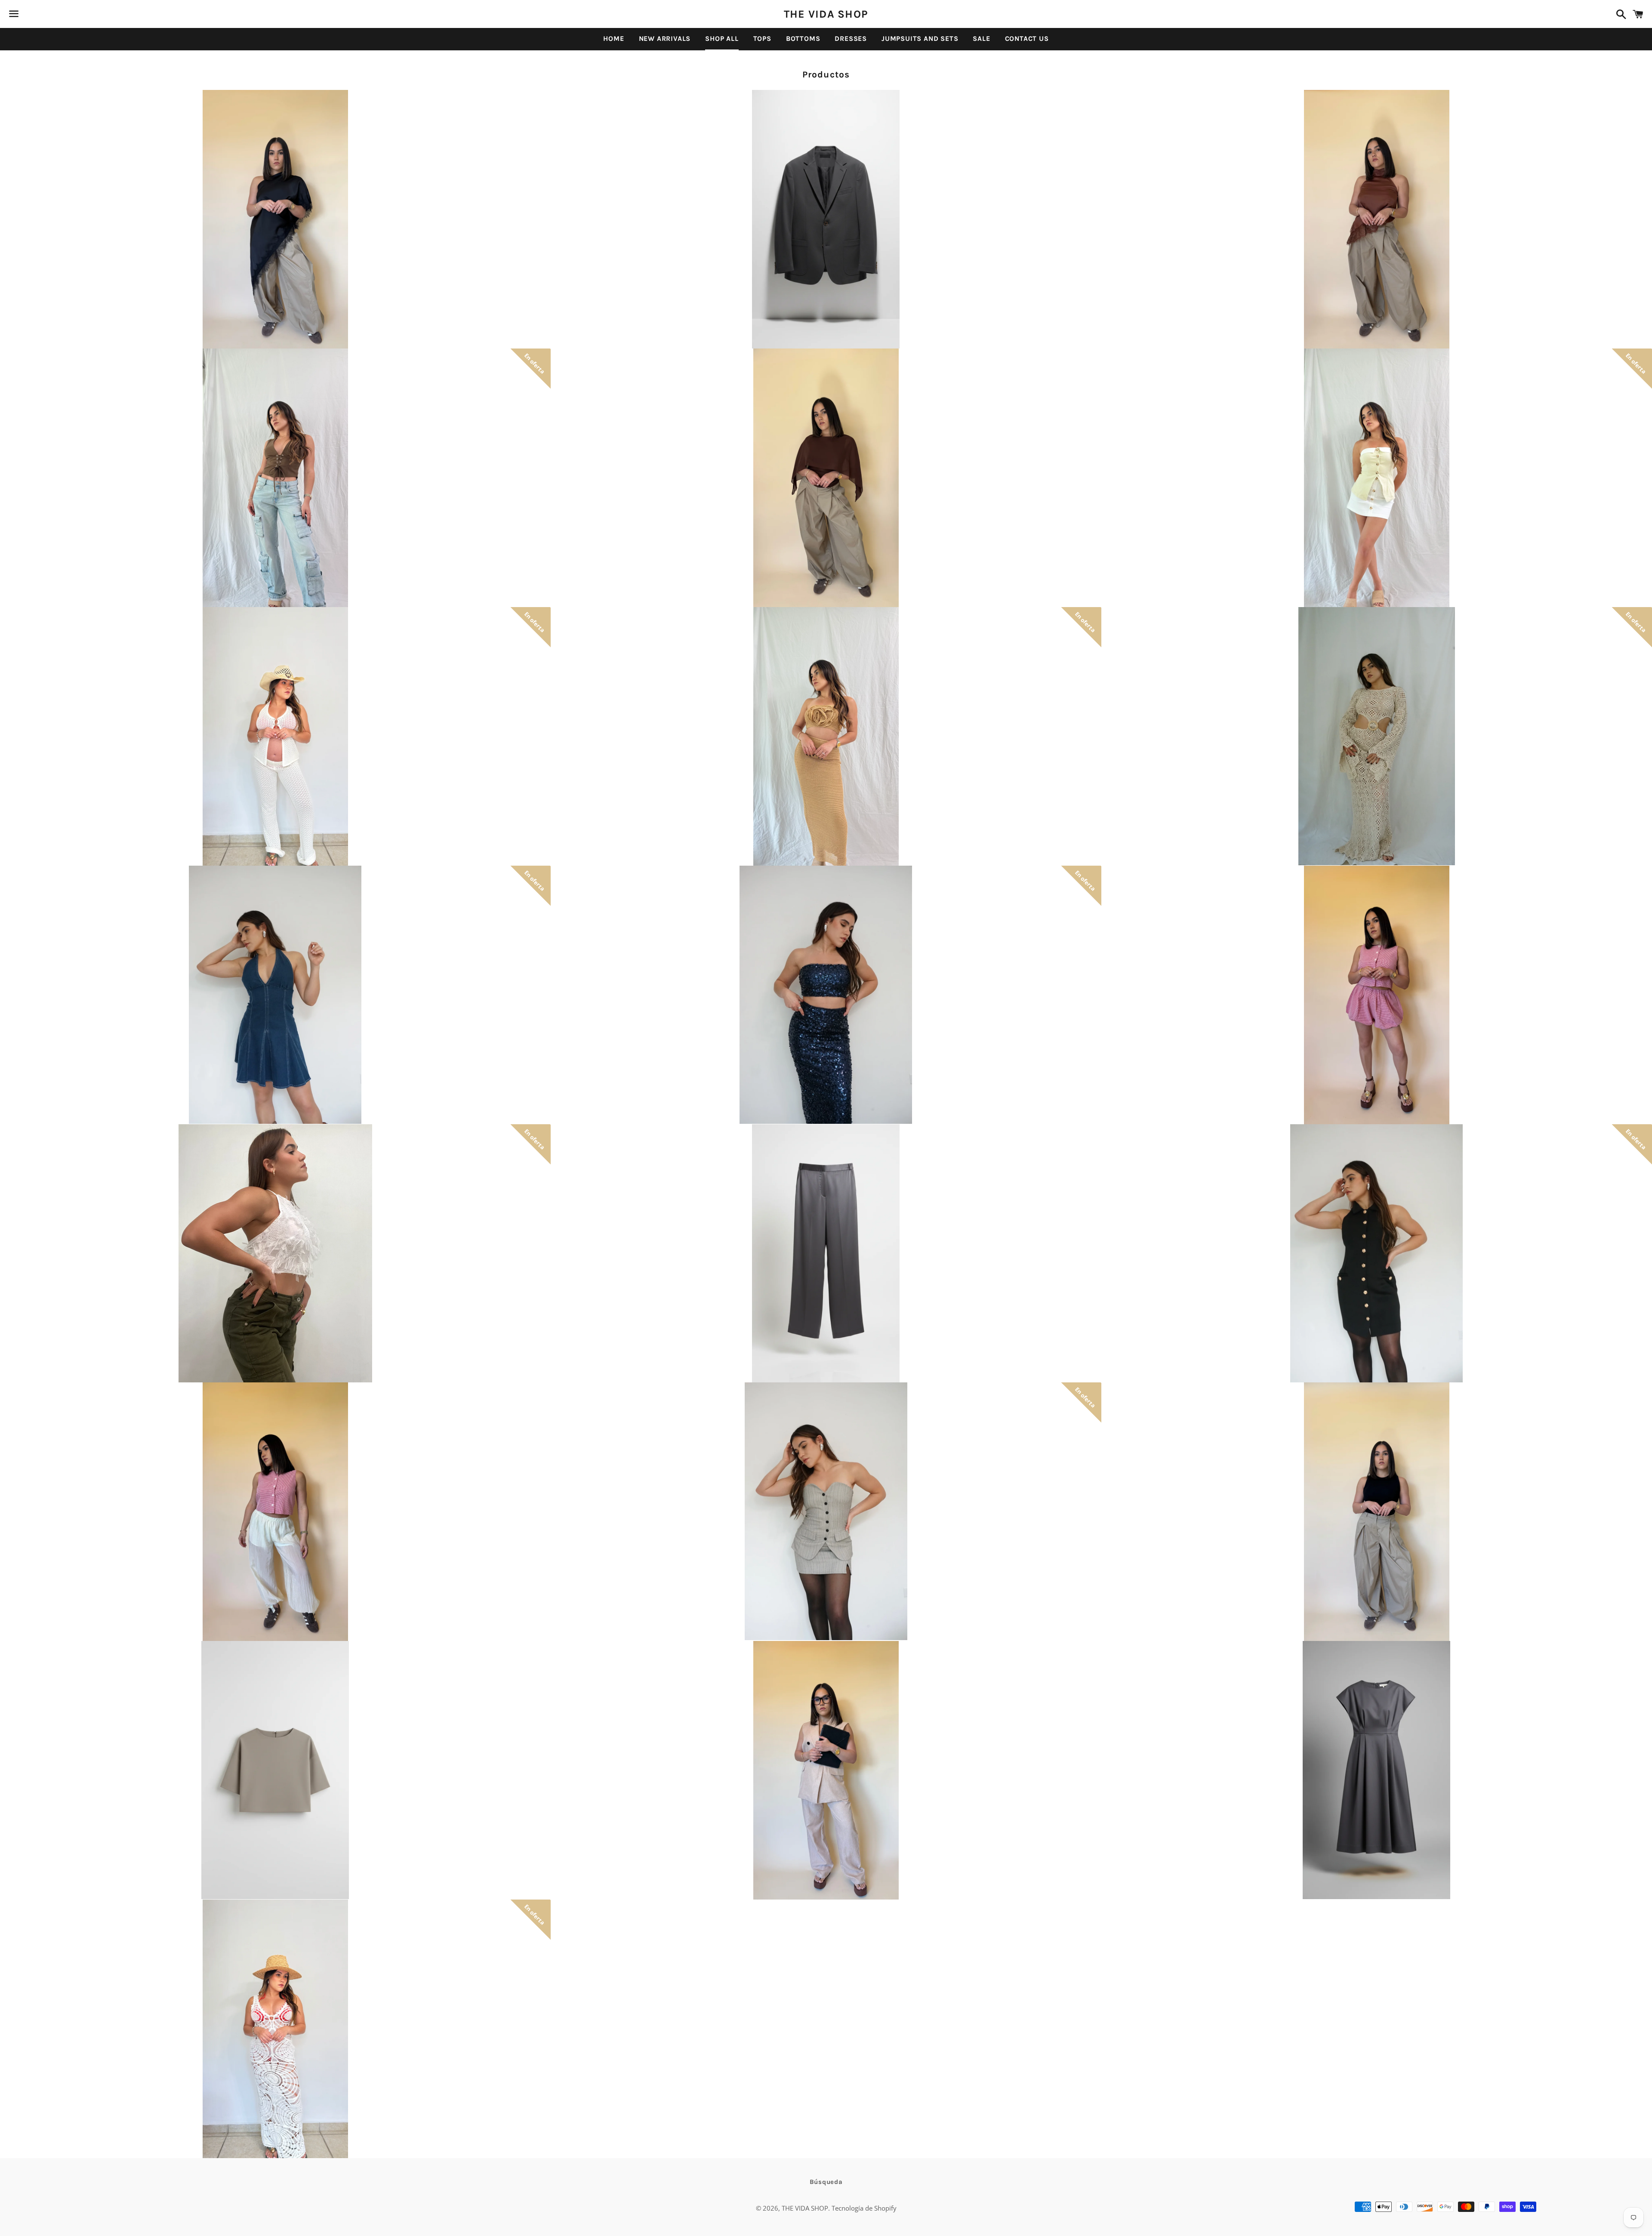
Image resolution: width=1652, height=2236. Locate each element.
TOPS (762, 39)
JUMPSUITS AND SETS (920, 39)
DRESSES (851, 39)
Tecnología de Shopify (864, 2208)
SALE (981, 39)
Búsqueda (826, 2182)
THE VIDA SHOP (826, 14)
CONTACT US (1027, 39)
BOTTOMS (803, 39)
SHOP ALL (722, 39)
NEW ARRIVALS (665, 39)
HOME (613, 39)
